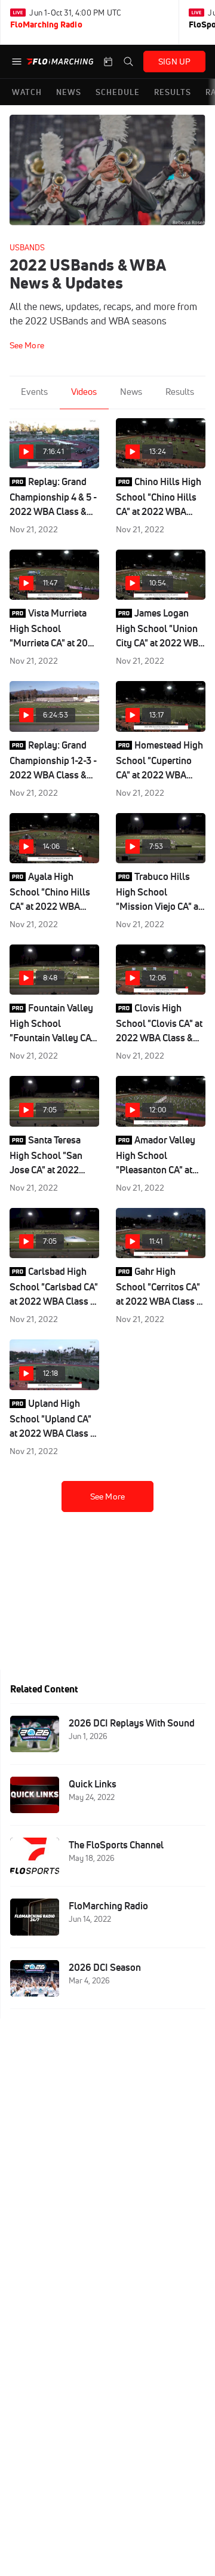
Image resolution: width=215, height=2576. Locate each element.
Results (180, 392)
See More (107, 1496)
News (131, 392)
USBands (27, 247)
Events (34, 392)
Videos (84, 392)
